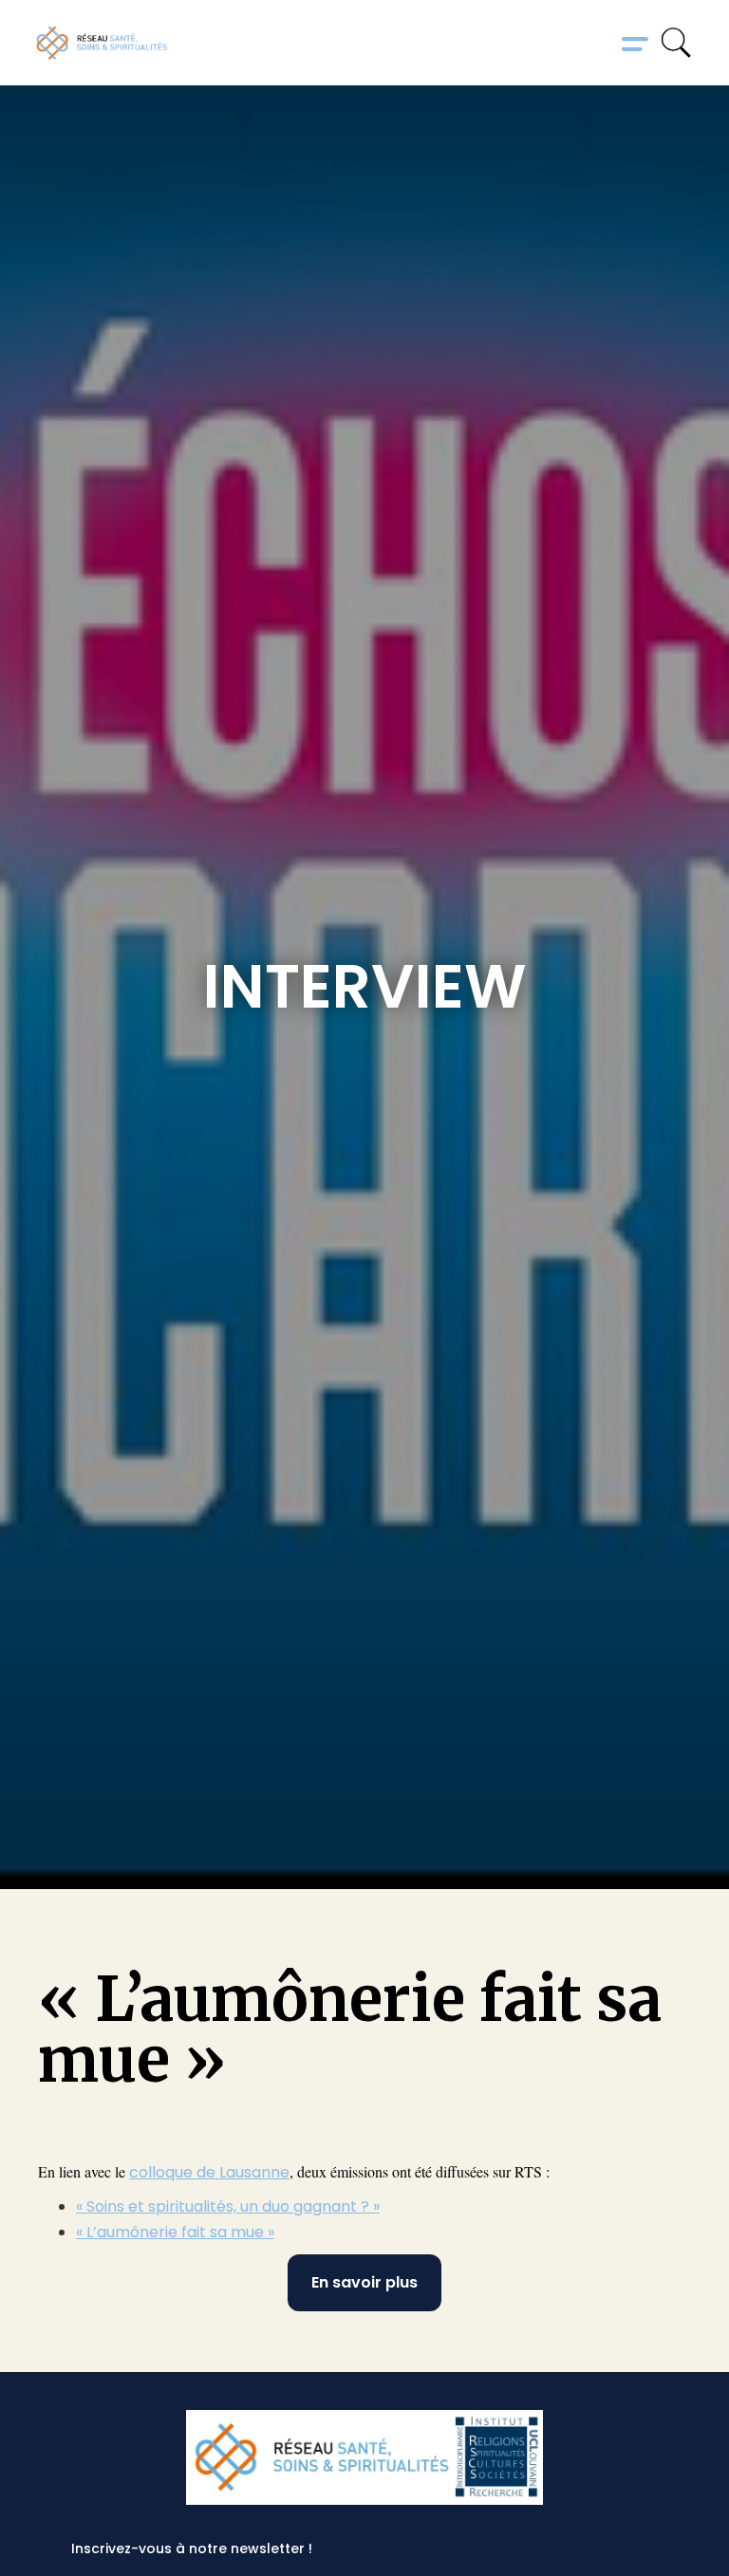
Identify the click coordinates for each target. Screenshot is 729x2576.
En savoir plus (364, 2282)
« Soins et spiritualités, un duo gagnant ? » (228, 2206)
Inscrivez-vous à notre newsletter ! (192, 2548)
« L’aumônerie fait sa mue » (175, 2232)
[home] (102, 43)
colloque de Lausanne (209, 2172)
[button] (635, 43)
